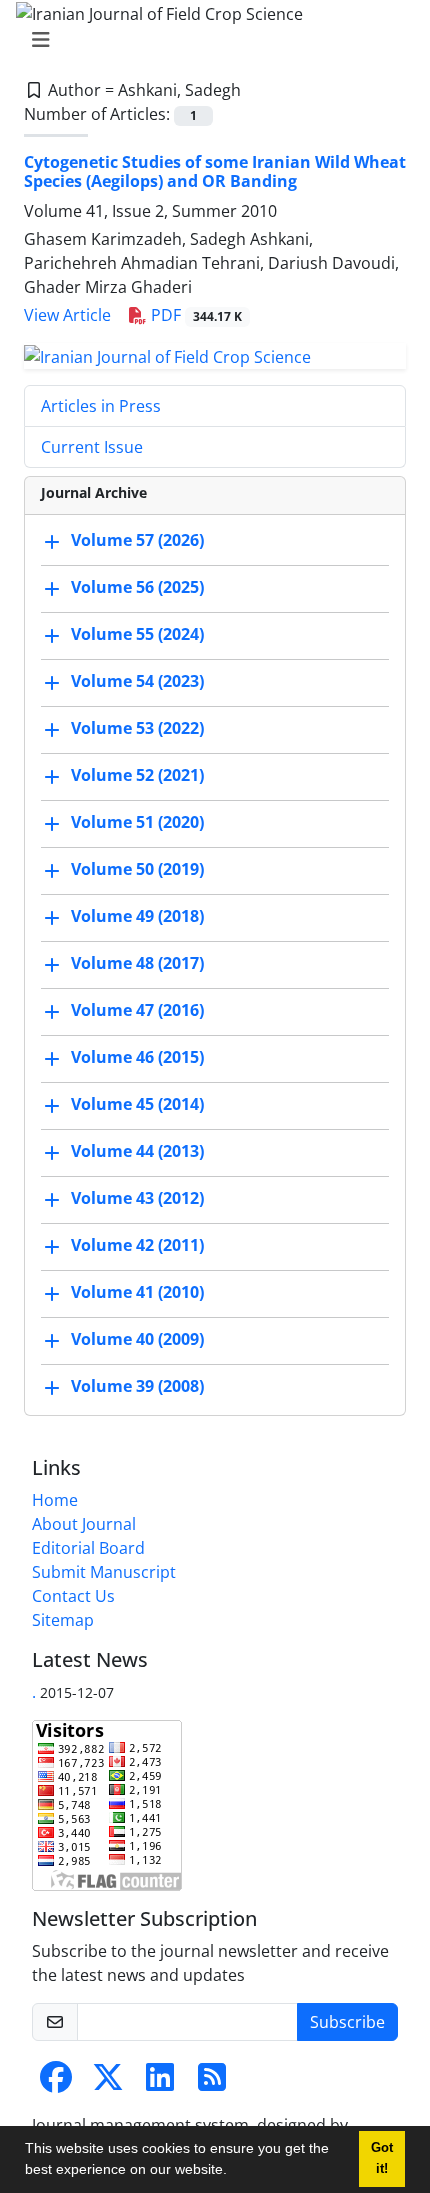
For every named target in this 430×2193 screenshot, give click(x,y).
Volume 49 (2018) (137, 916)
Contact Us (73, 1596)
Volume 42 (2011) (137, 1245)
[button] (234, 2172)
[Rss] (212, 2083)
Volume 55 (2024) (137, 634)
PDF (194, 315)
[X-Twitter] (108, 2083)
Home (55, 1500)
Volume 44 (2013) (137, 1151)
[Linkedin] (160, 2083)
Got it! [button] (382, 2158)
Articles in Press (101, 406)
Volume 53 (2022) (137, 728)
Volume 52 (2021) (137, 775)
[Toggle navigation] (209, 40)
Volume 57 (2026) (137, 540)
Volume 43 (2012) (137, 1198)
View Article (67, 315)
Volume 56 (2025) (137, 587)
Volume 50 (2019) (137, 869)
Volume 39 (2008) (137, 1386)
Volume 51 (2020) (137, 822)
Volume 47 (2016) (137, 1010)
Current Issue (92, 447)
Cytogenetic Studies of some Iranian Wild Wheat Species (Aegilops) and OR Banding (215, 171)
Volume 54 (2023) (137, 681)
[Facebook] (56, 2083)
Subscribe (347, 2022)
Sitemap (63, 1620)
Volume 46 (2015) (137, 1057)
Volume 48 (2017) (137, 963)
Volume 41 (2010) (137, 1292)
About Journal (84, 1524)
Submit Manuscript (104, 1572)
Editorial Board (88, 1548)
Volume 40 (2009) (137, 1339)
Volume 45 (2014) (137, 1104)
